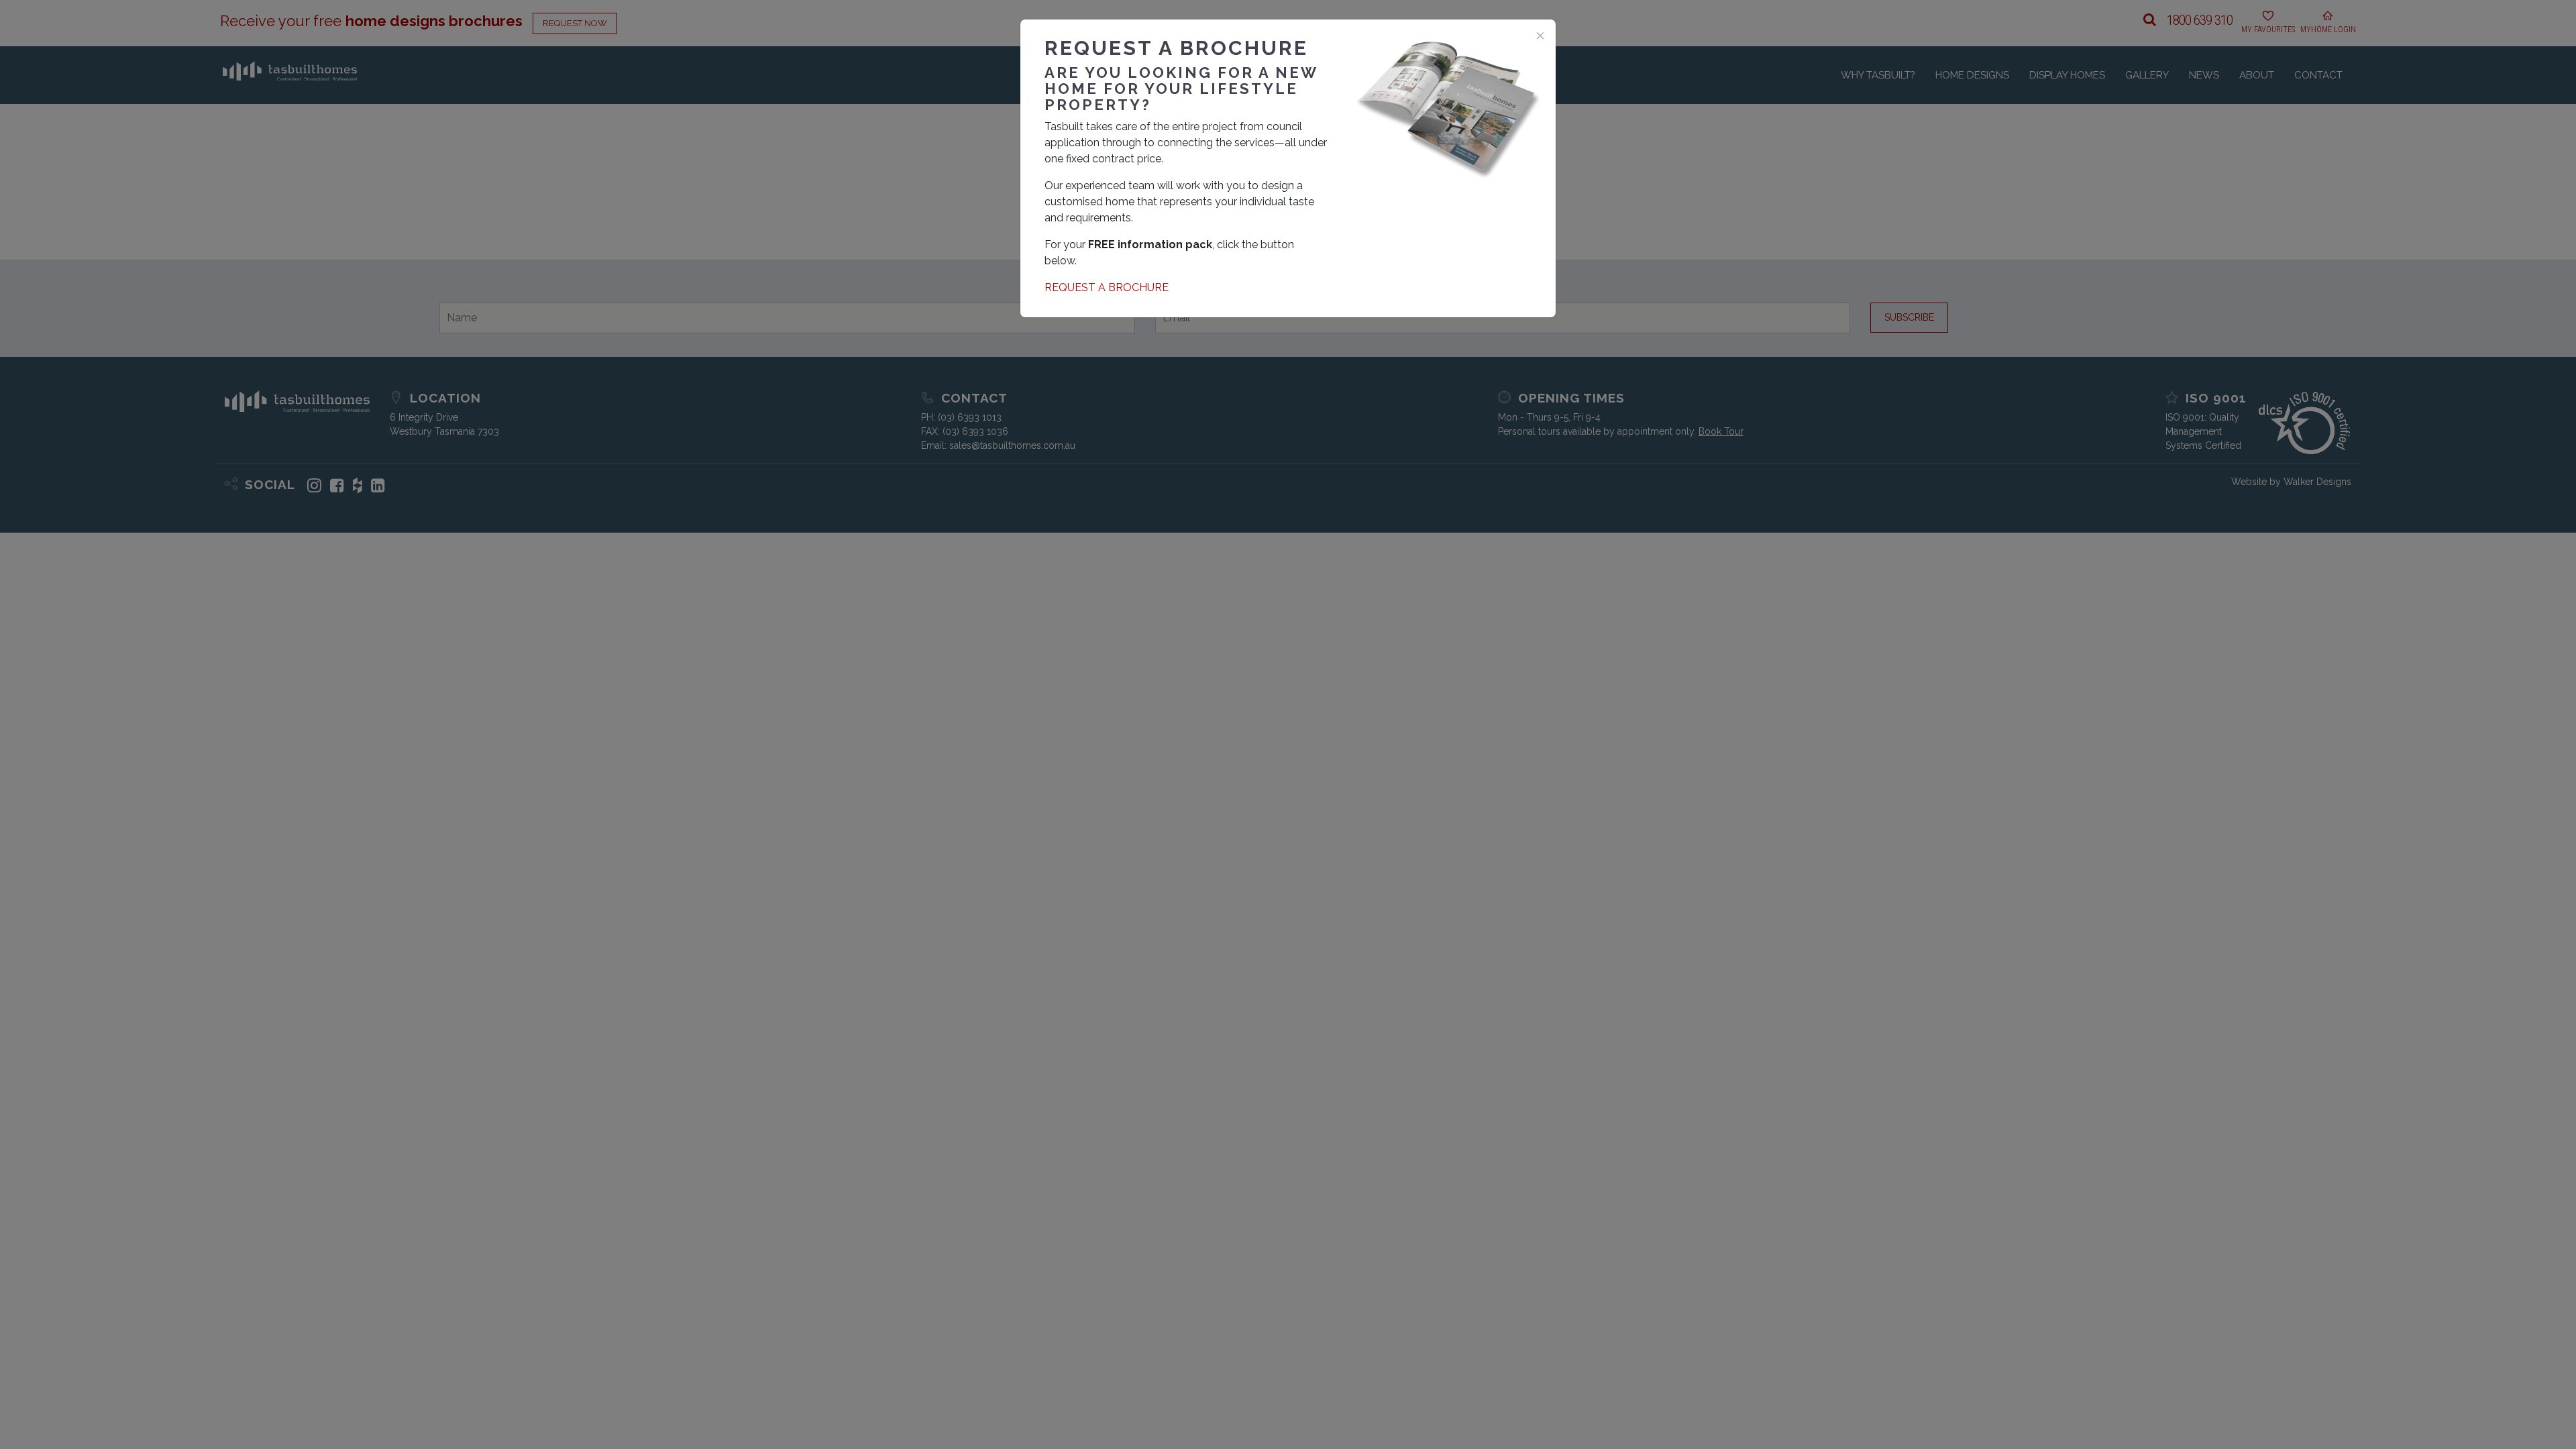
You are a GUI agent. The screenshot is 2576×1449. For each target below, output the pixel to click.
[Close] (1540, 35)
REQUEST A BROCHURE (1107, 287)
